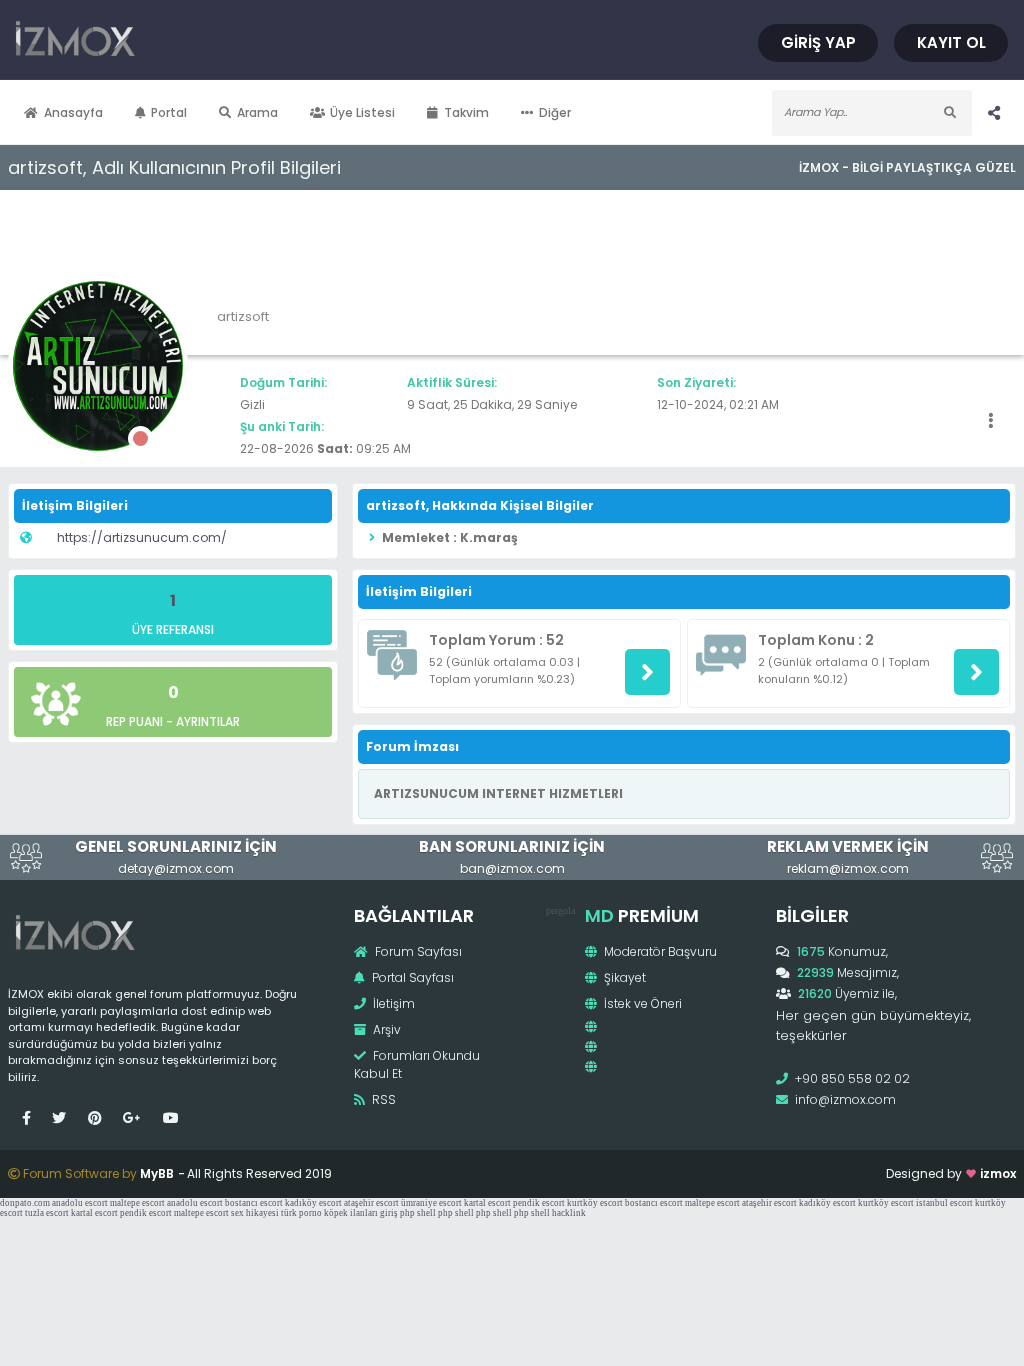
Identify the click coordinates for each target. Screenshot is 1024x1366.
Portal (169, 112)
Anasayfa (73, 112)
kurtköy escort (595, 1203)
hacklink (569, 1213)
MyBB (157, 1173)
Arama (257, 112)
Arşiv (385, 1029)
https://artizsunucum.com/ (142, 537)
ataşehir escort (371, 1203)
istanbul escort (944, 1203)
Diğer (555, 112)
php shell (418, 1213)
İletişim (392, 1003)
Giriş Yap (818, 42)
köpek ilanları (351, 1213)
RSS (382, 1099)
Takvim (466, 112)
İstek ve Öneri (641, 1003)
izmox (998, 1173)
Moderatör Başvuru (659, 951)
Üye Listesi (362, 112)
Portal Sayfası (411, 977)
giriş (389, 1213)
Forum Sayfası (417, 951)
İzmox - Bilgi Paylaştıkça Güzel (907, 167)
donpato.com (25, 1203)
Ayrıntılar (208, 721)
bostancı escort (254, 1203)
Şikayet (623, 977)
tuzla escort (47, 1213)
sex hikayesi (255, 1213)
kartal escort (487, 1203)
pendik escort (539, 1203)
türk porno (301, 1213)
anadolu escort (80, 1203)
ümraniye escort (431, 1203)
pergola (560, 910)
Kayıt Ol (951, 42)
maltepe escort (137, 1203)
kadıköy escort (313, 1203)
